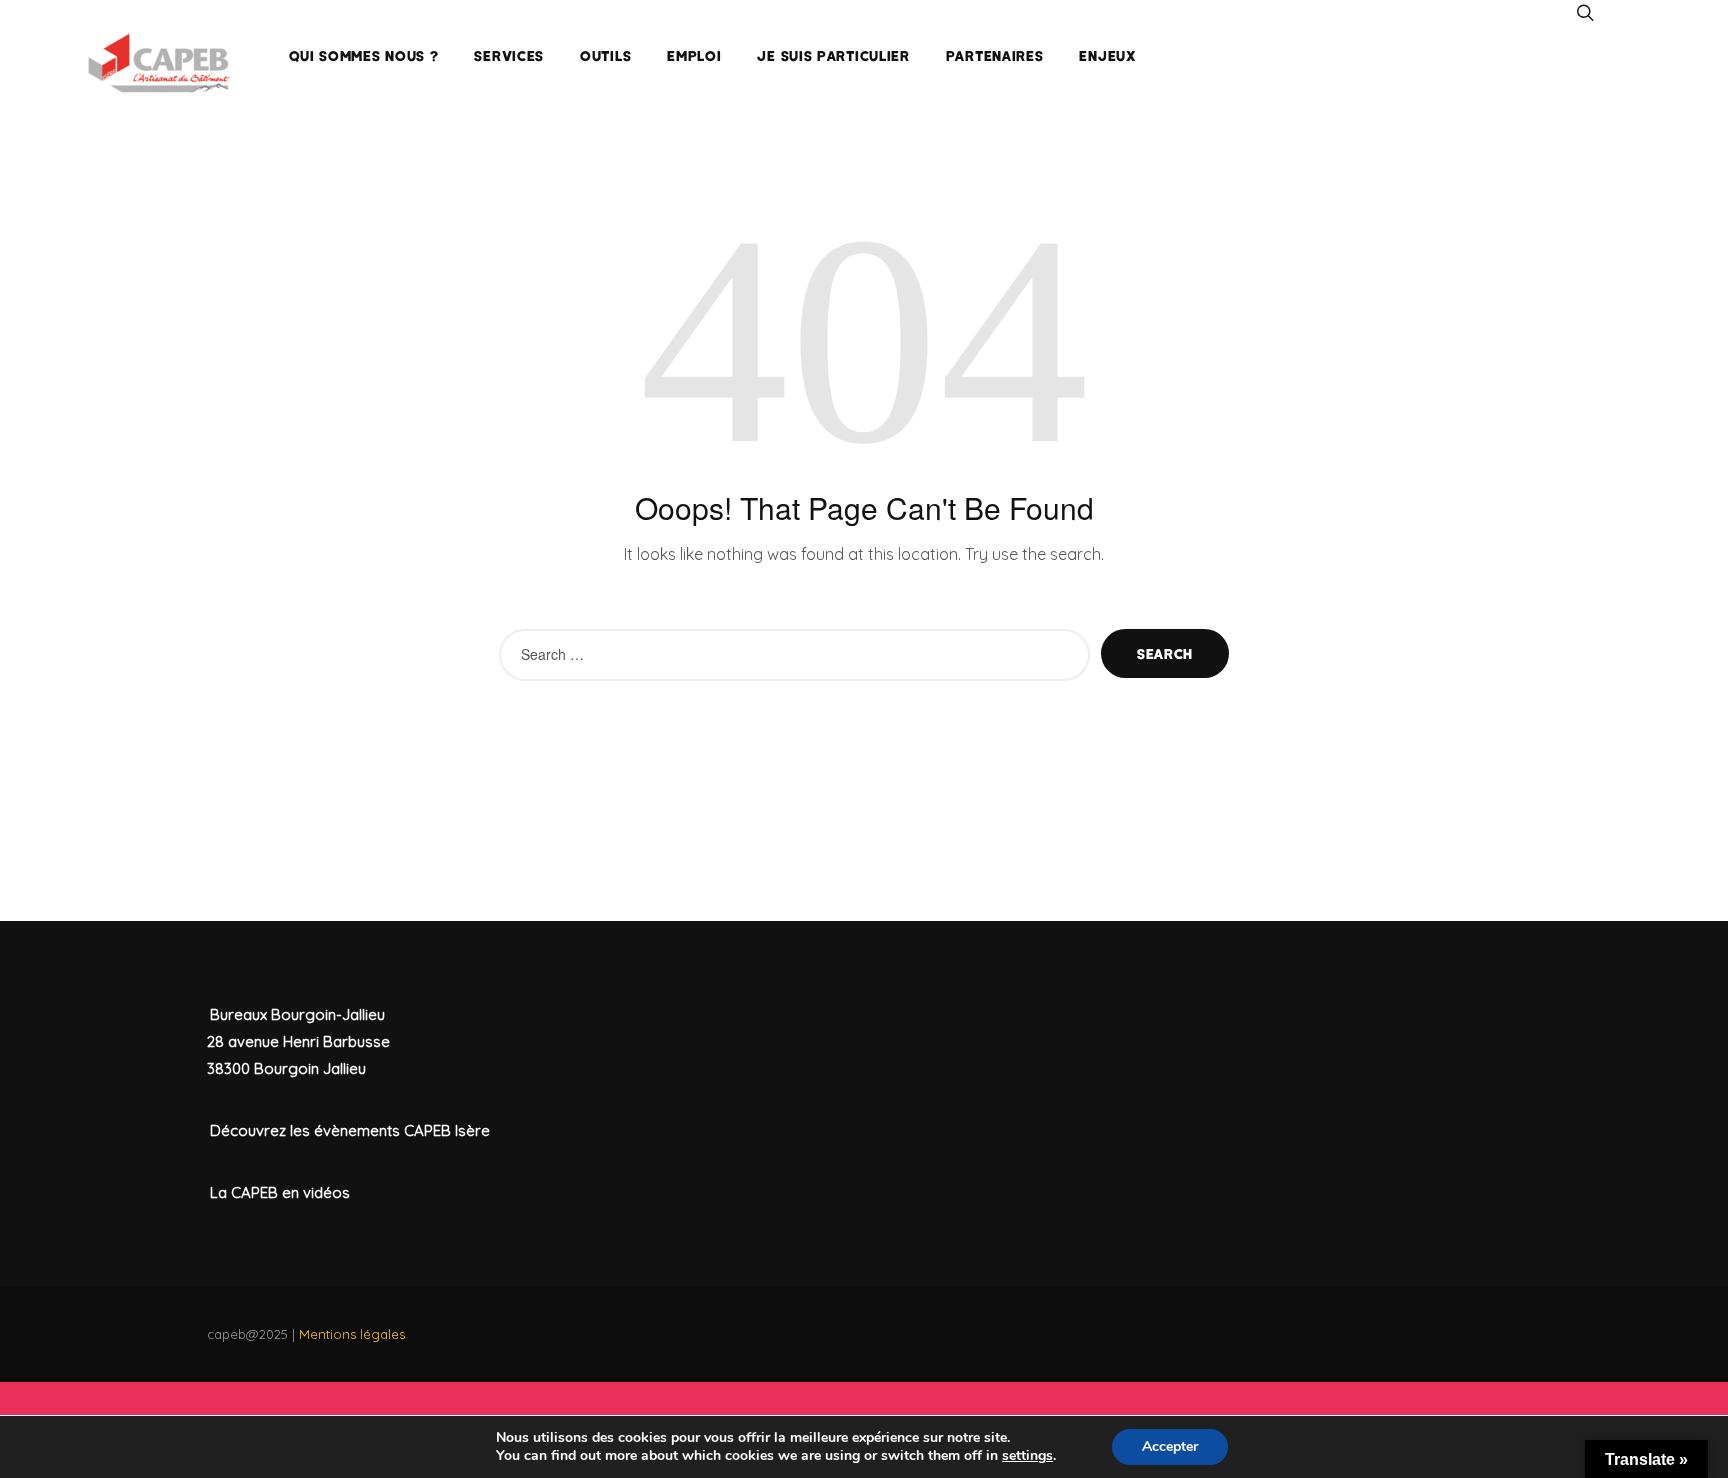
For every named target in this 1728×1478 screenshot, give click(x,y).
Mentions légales (352, 1334)
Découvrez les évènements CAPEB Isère (350, 1130)
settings (1027, 1456)
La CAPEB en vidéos (280, 1192)
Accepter (1170, 1446)
